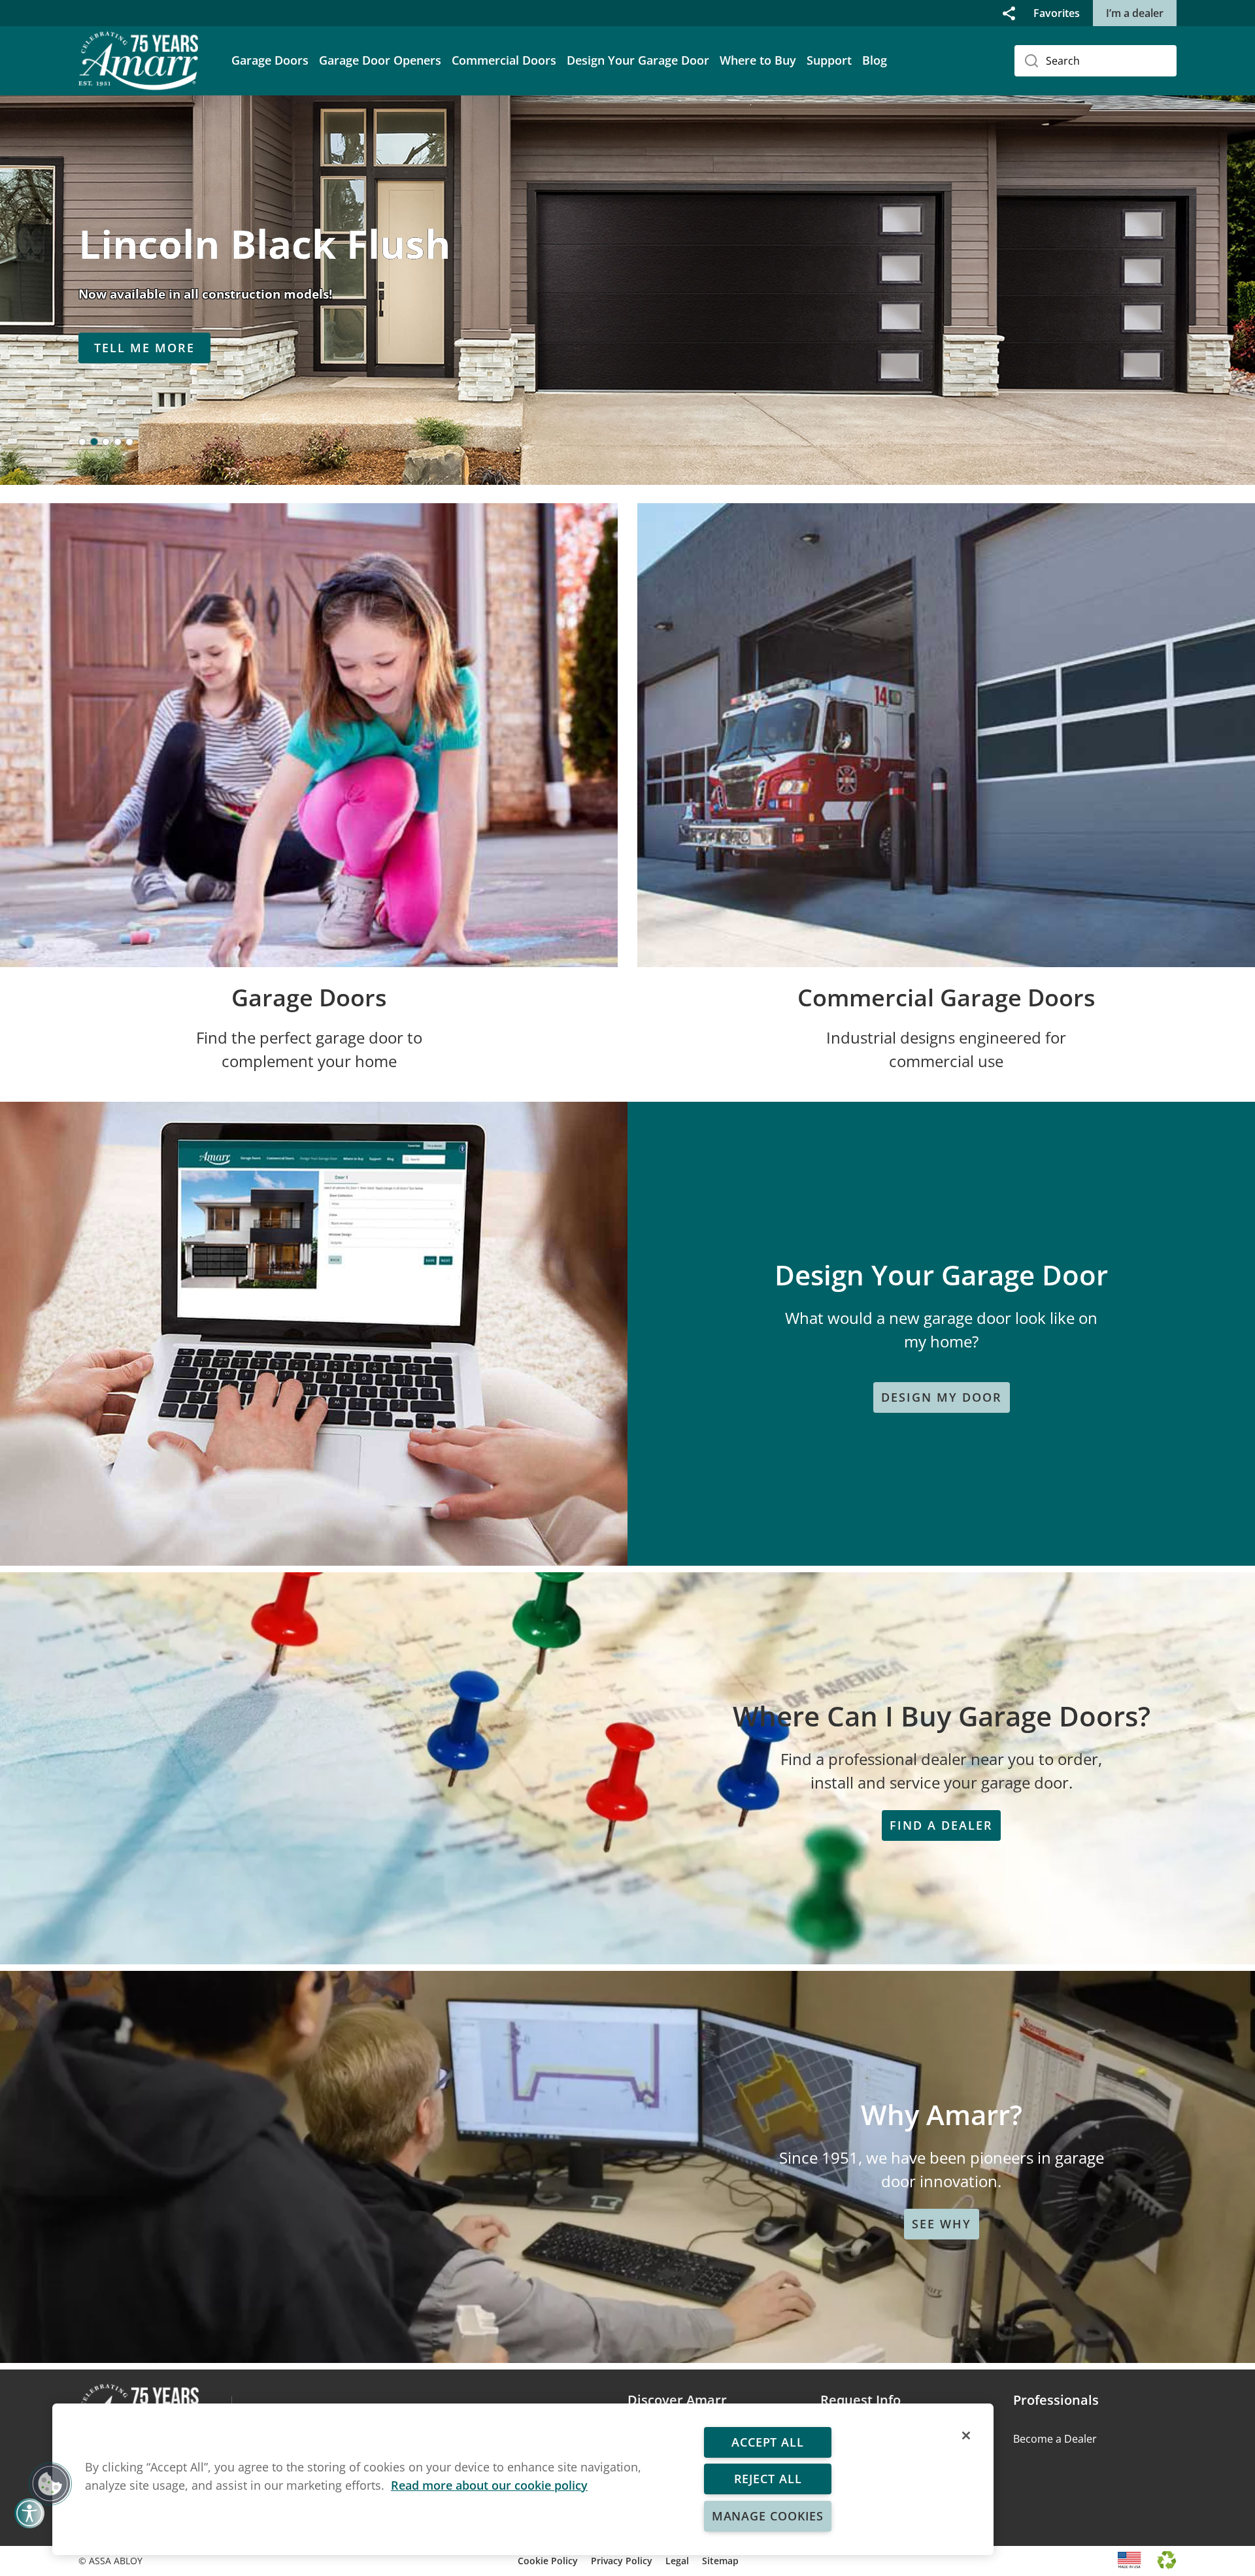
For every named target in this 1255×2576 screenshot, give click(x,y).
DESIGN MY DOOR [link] (942, 1397)
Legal (677, 2561)
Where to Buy (758, 60)
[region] (523, 2479)
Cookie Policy (548, 2561)
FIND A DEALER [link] (941, 1825)
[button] (1009, 13)
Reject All (767, 2479)
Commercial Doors (504, 60)
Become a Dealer (1055, 2439)
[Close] (966, 2436)
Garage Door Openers (380, 60)
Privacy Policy (622, 2561)
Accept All (768, 2442)
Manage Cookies (768, 2516)
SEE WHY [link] (942, 2224)
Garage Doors (270, 60)
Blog (875, 60)
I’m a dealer (1135, 13)
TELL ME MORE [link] (144, 348)
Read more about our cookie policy (489, 2485)
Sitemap (720, 2561)
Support (829, 60)
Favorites (1057, 13)
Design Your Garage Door (638, 60)
